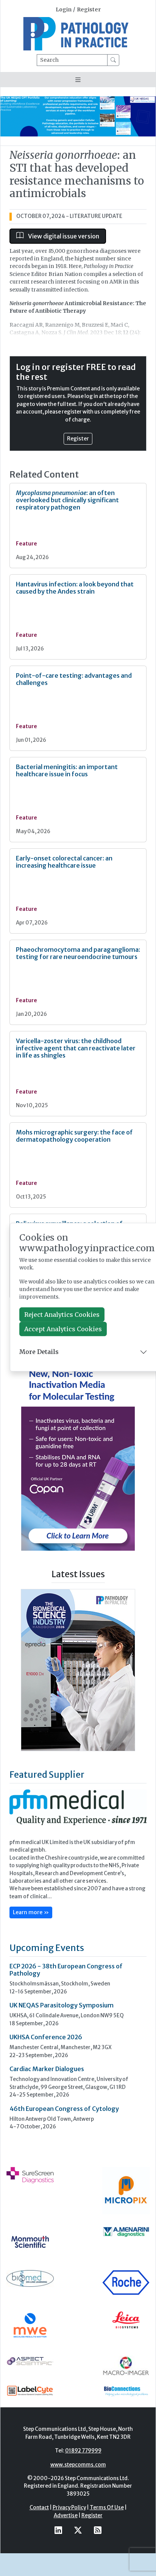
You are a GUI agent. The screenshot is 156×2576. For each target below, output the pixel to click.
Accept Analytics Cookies (63, 1329)
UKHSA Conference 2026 (46, 2087)
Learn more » (31, 1962)
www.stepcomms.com (78, 2514)
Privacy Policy (69, 2557)
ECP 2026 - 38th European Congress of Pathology (66, 2019)
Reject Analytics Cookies (62, 1315)
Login (64, 10)
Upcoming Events (47, 1997)
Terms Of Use (107, 2557)
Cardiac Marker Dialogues (47, 2118)
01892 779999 (83, 2500)
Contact (39, 2557)
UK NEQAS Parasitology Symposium (62, 2055)
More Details (39, 1352)
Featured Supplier (47, 1824)
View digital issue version (63, 236)
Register (89, 10)
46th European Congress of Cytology (64, 2158)
